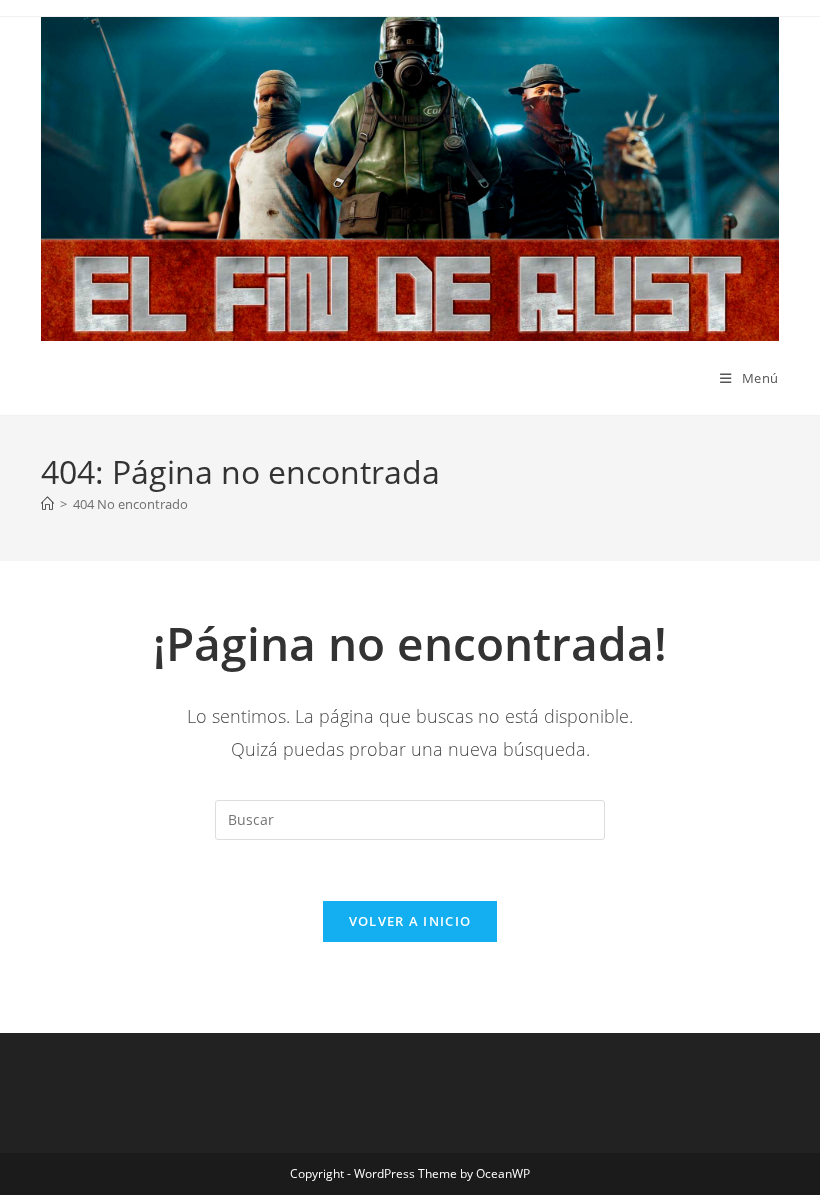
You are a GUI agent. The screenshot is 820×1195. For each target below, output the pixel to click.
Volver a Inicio (410, 921)
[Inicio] (47, 504)
